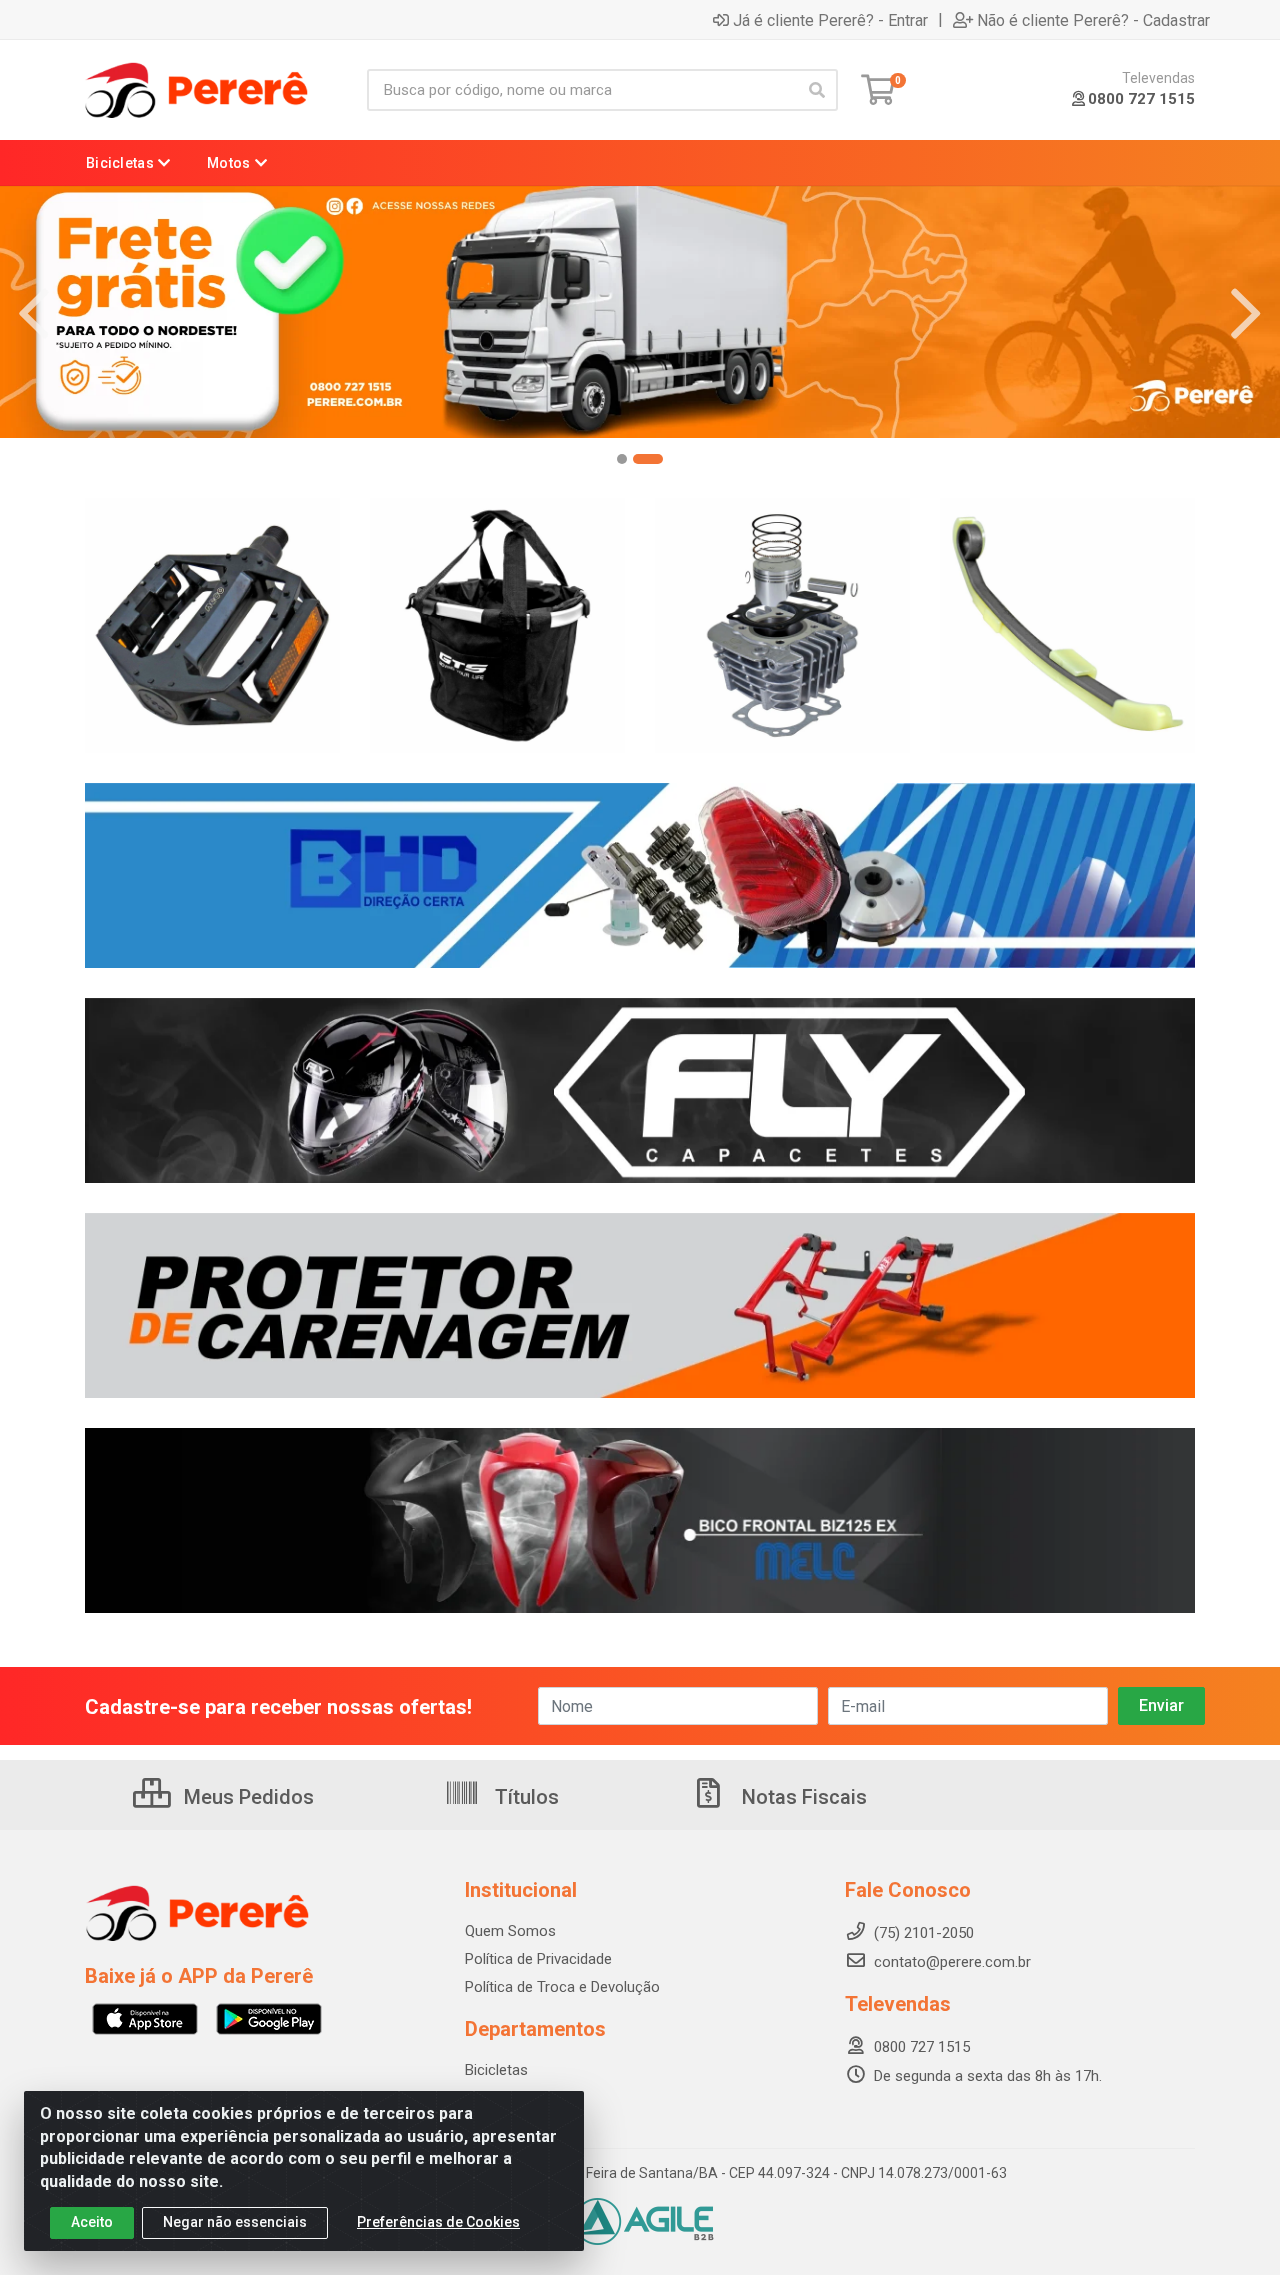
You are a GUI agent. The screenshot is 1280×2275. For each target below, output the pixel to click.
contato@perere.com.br (952, 1962)
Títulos (524, 1797)
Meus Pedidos (246, 1797)
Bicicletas (496, 2070)
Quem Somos (510, 1931)
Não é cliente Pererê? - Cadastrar (1093, 20)
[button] (632, 459)
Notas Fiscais (802, 1797)
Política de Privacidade (538, 1959)
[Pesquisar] (817, 90)
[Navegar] (34, 314)
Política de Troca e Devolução (562, 1987)
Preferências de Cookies (438, 2222)
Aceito (92, 2222)
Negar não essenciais (235, 2222)
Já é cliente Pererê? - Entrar (830, 20)
